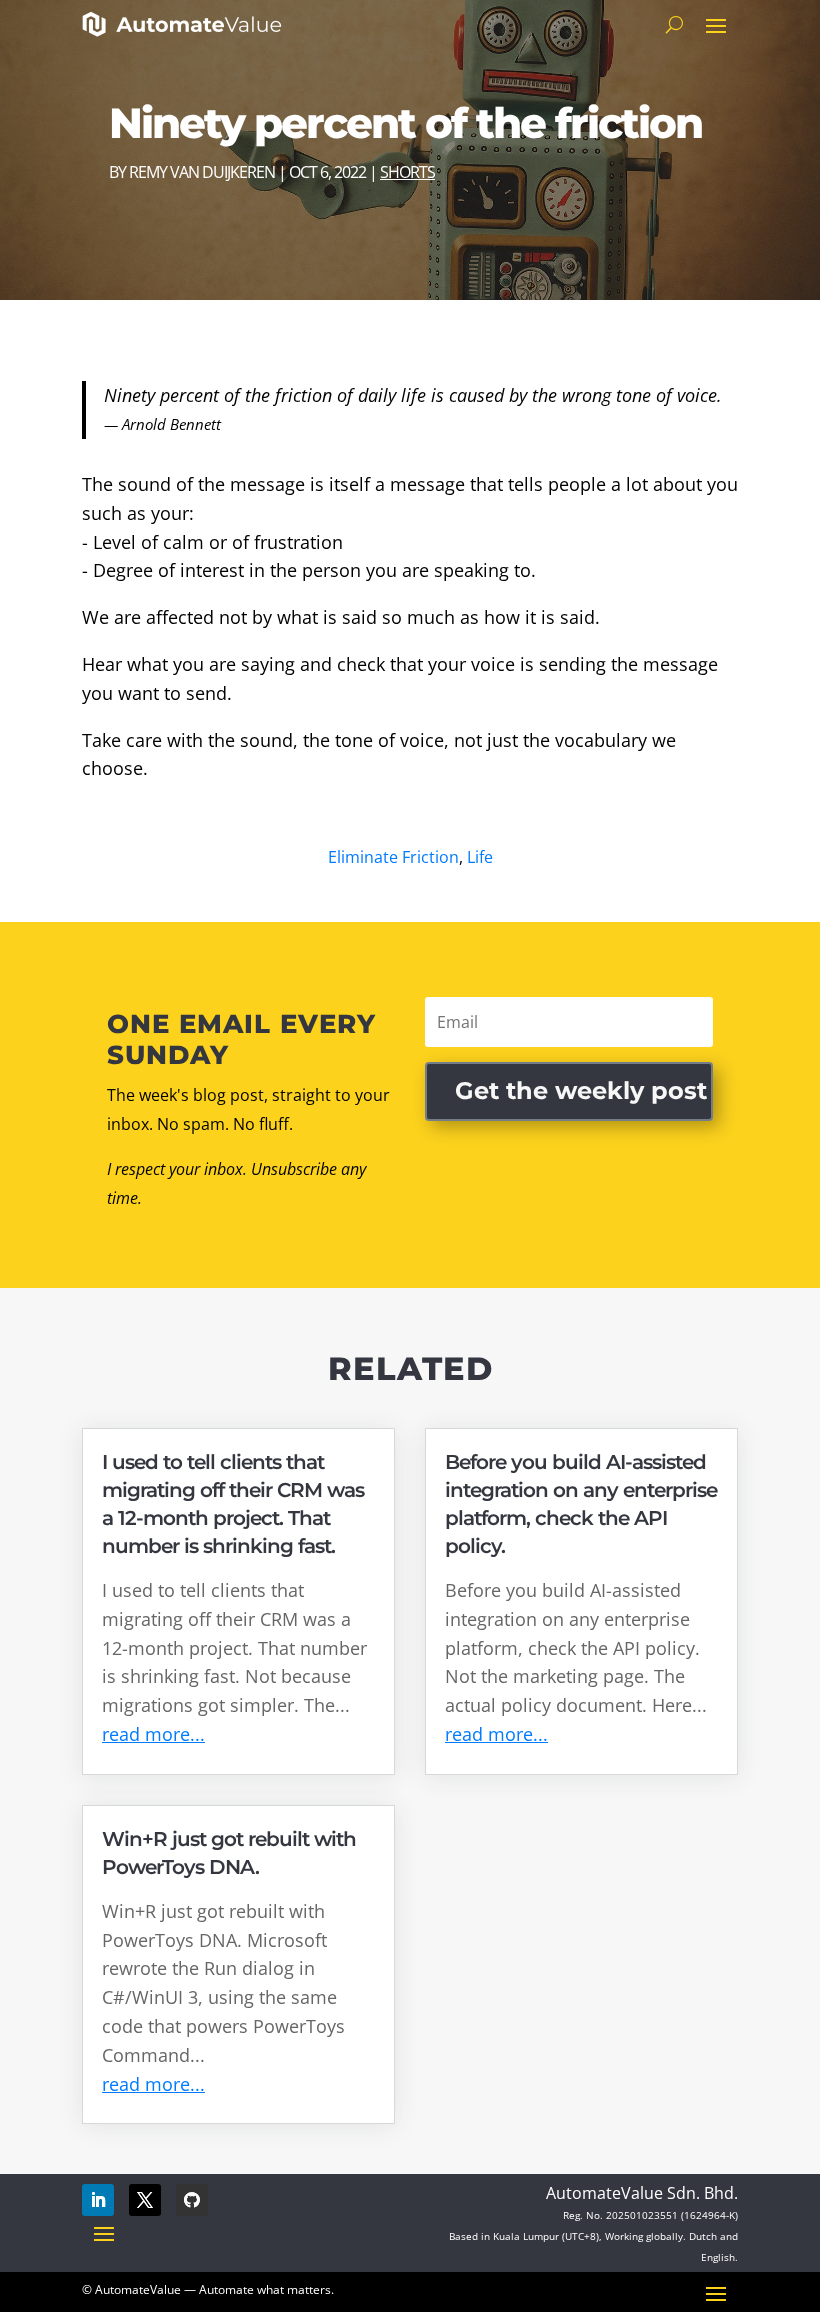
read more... (153, 1734)
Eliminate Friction (393, 857)
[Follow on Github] (192, 2200)
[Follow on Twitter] (145, 2200)
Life (480, 857)
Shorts (407, 172)
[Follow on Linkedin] (98, 2200)
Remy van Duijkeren (202, 172)
